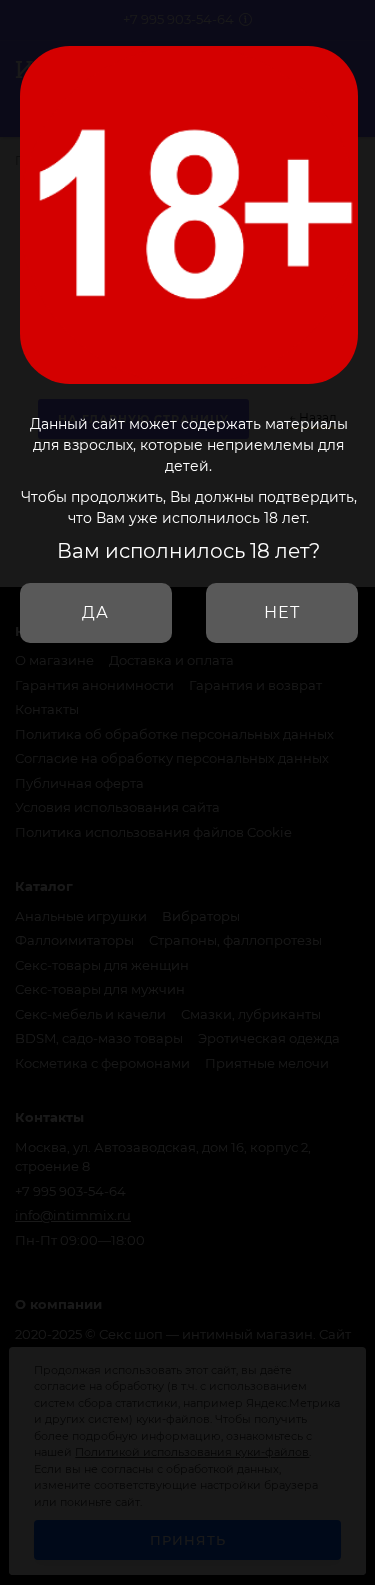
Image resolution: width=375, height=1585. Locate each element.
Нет (282, 612)
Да (95, 612)
